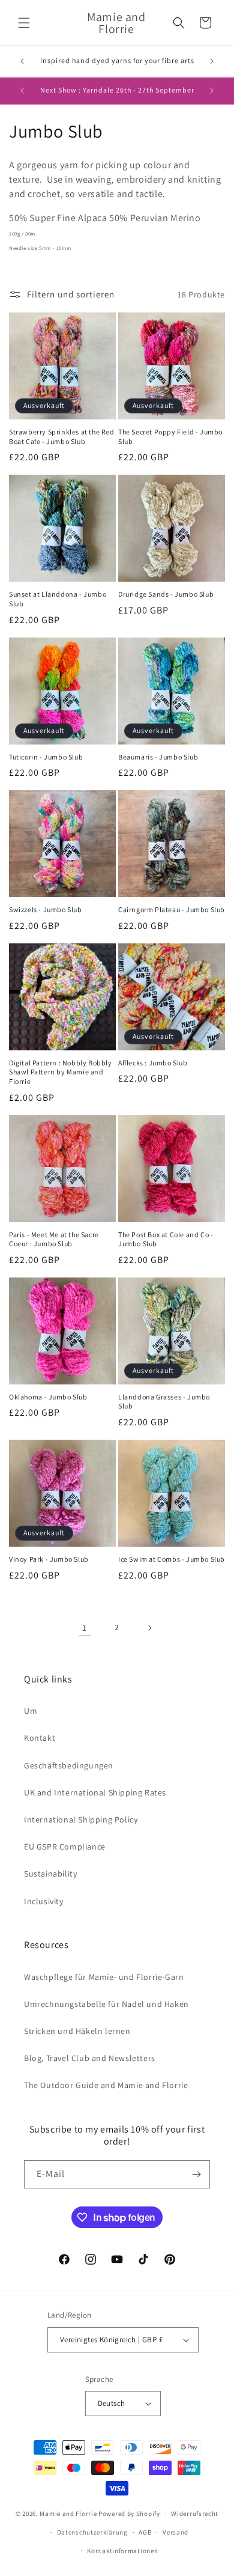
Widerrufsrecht (195, 2514)
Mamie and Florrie (69, 2514)
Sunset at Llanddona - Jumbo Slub (58, 599)
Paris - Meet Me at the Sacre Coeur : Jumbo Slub (54, 1239)
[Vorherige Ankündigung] (22, 61)
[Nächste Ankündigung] (212, 61)
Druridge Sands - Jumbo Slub (166, 594)
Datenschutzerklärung (92, 2532)
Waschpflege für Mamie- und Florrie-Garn (104, 1977)
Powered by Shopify (129, 2514)
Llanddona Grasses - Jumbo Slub (164, 1402)
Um (31, 1711)
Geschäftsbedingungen (69, 1765)
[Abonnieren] (196, 2174)
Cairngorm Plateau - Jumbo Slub (172, 909)
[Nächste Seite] (149, 1628)
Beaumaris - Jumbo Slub (158, 757)
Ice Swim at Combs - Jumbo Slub (172, 1559)
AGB (145, 2532)
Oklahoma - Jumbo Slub (48, 1397)
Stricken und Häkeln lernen (77, 2031)
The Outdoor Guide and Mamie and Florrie (106, 2085)
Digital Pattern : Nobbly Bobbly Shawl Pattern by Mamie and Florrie (61, 1072)
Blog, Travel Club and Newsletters (90, 2058)
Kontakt (40, 1738)
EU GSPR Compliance (65, 1847)
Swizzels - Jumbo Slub (46, 909)
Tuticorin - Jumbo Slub (46, 757)
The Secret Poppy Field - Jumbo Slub (170, 437)
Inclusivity (44, 1901)
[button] (24, 23)
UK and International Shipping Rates (95, 1792)
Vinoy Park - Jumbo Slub (49, 1559)
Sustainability (50, 1874)
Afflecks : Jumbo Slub (153, 1063)
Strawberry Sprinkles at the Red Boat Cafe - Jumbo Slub (62, 437)
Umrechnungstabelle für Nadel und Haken (106, 2004)
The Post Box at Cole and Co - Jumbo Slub (166, 1239)
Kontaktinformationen (122, 2551)
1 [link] (85, 1628)
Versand (175, 2532)
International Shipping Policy (81, 1819)
